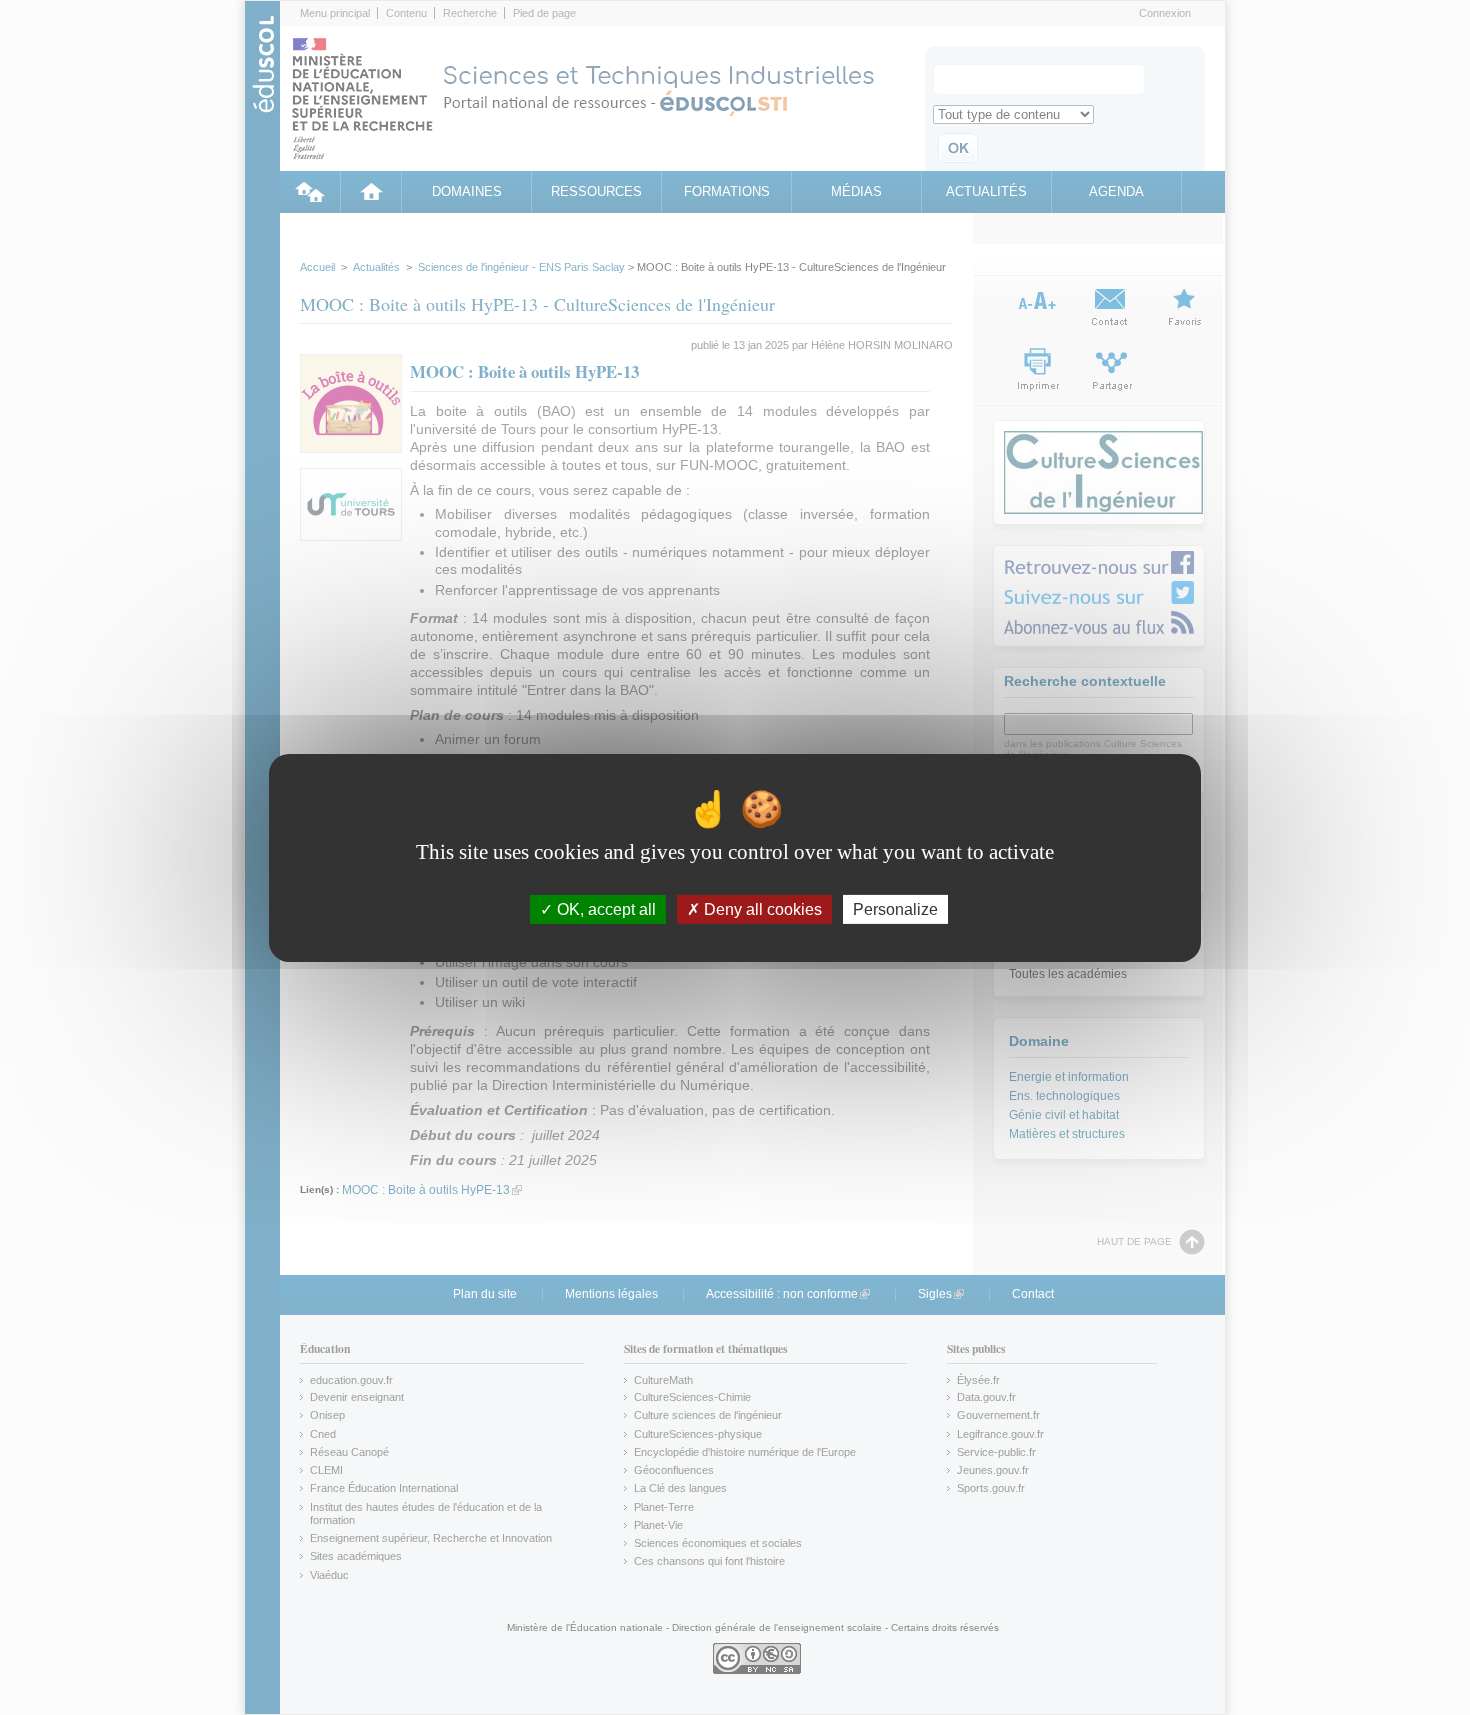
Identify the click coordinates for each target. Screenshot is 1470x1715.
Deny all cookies (761, 908)
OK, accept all (604, 908)
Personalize (895, 908)
